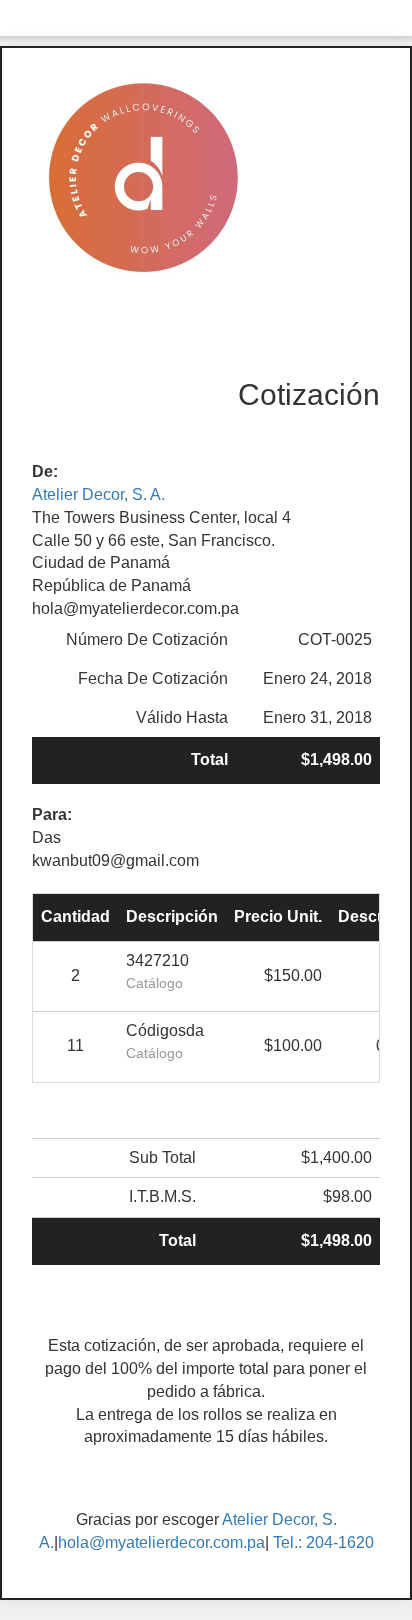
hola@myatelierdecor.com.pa (161, 1542)
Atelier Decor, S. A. (98, 494)
